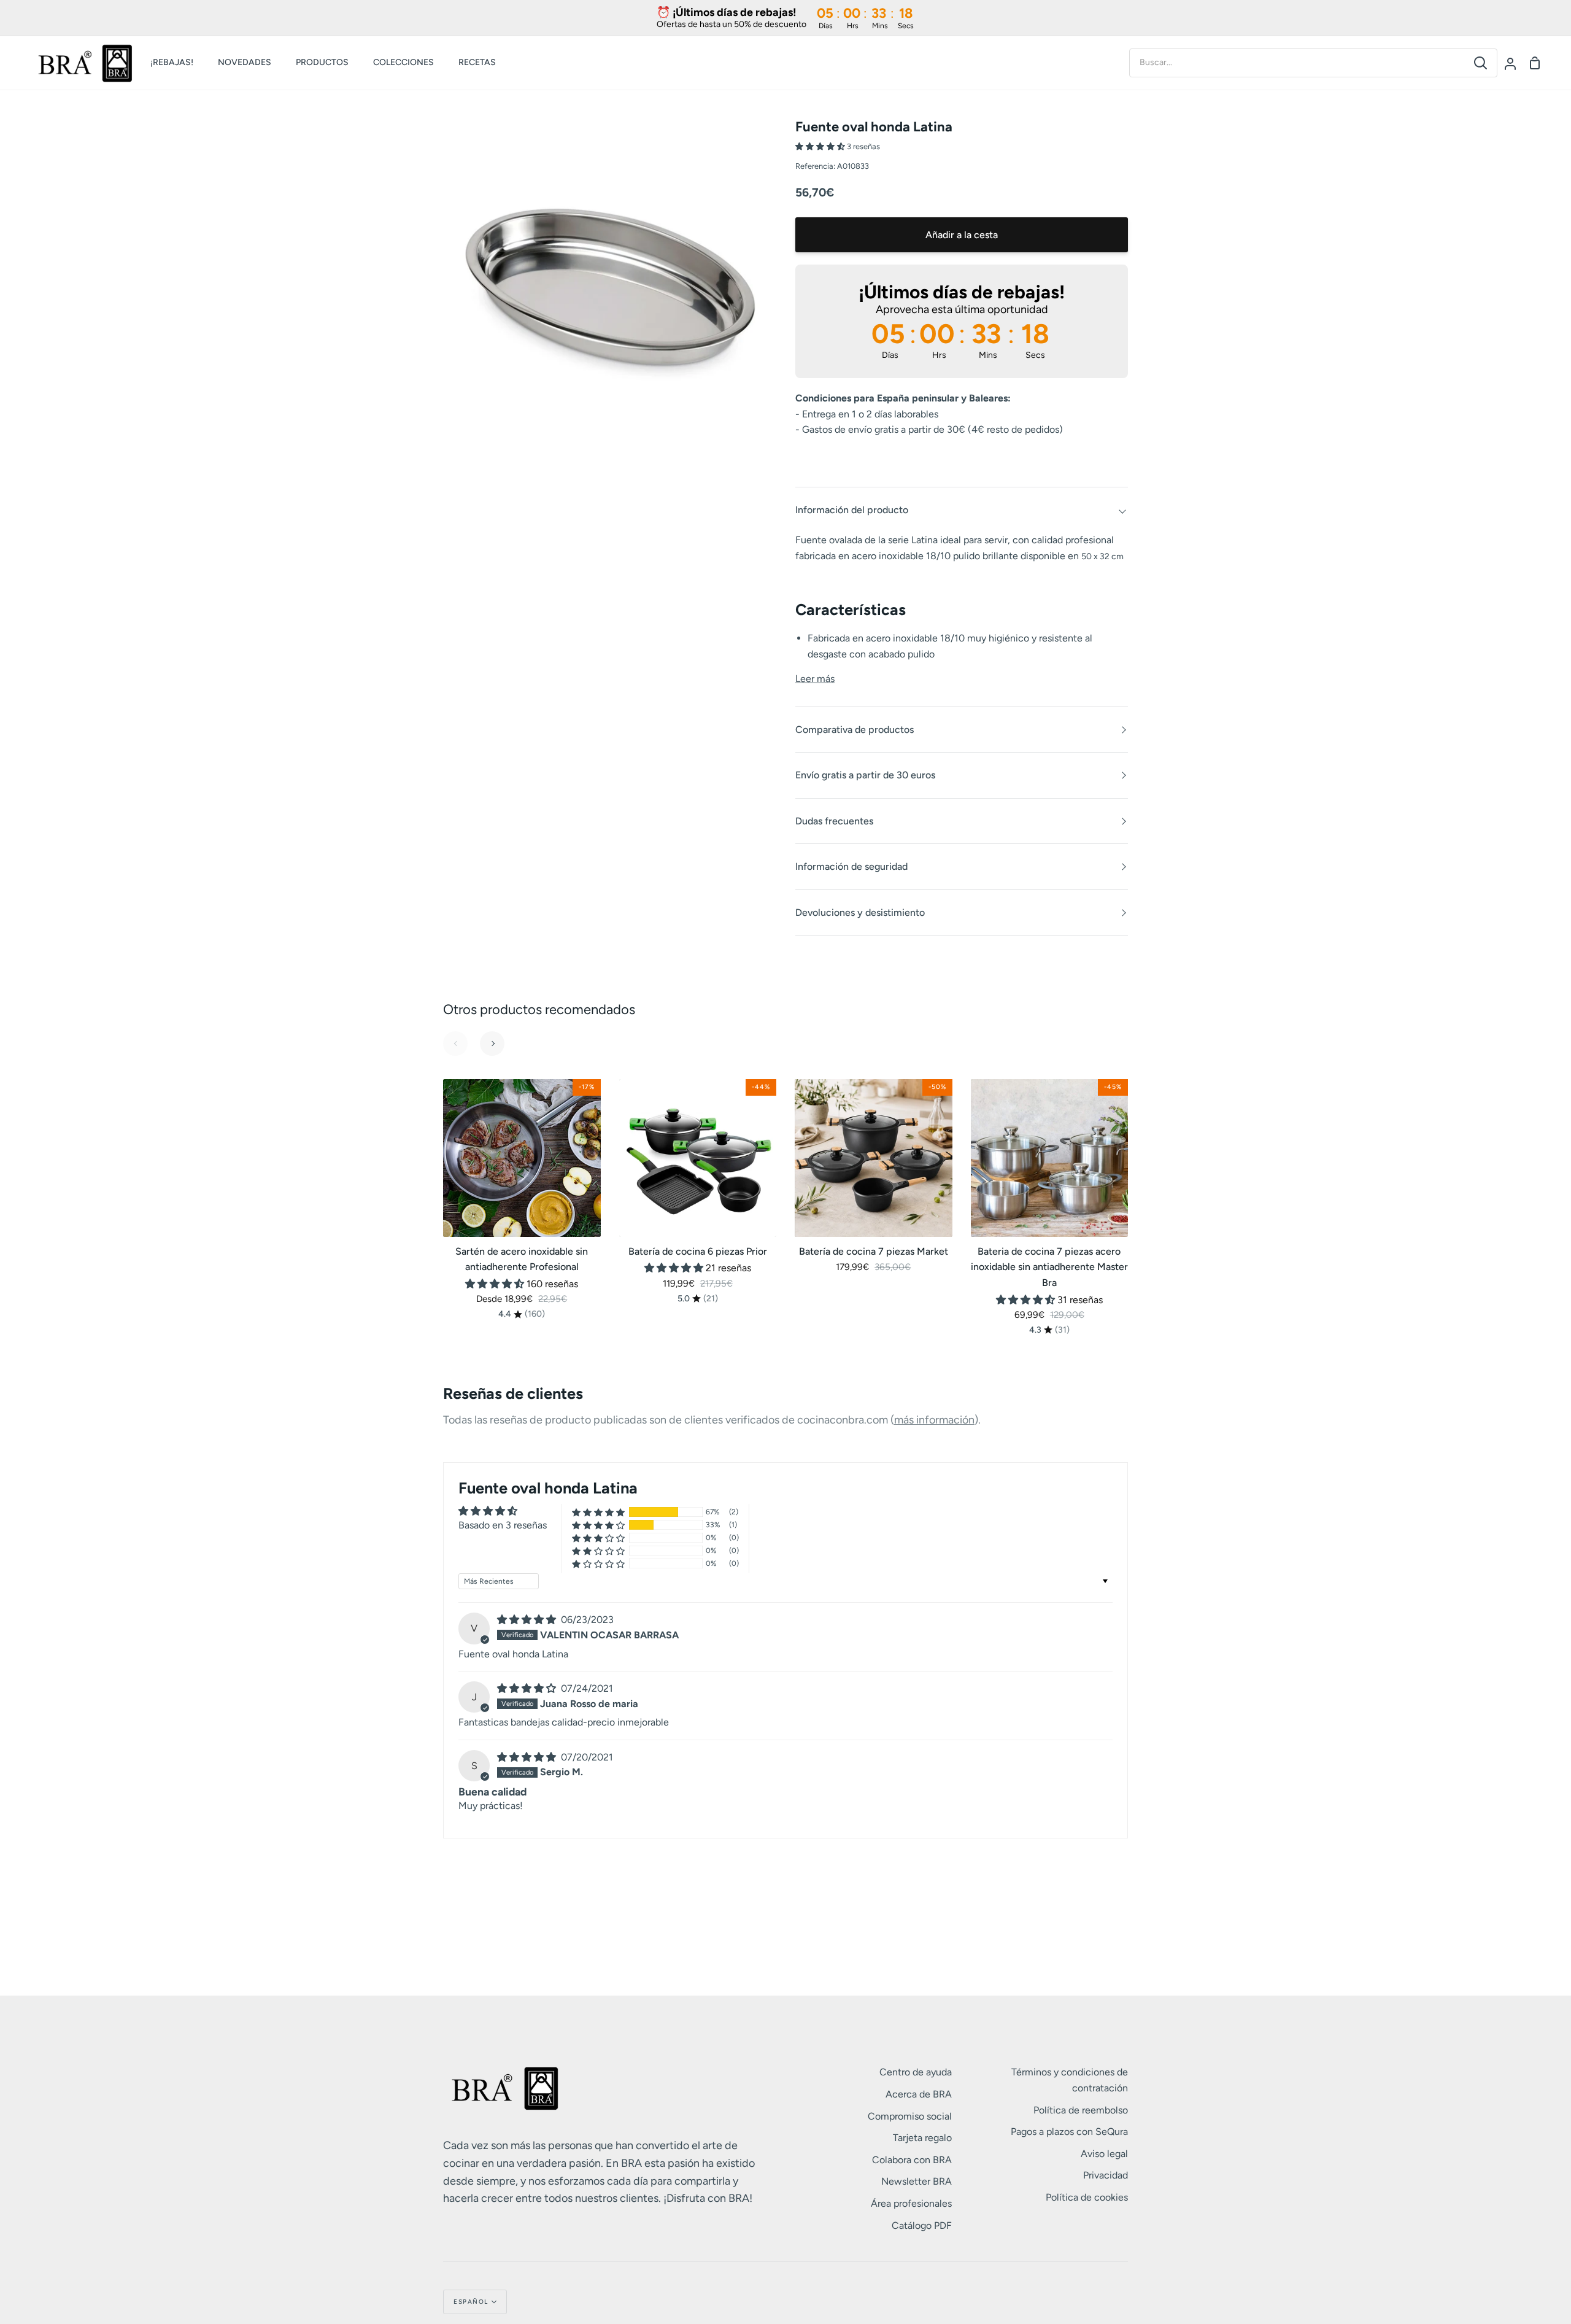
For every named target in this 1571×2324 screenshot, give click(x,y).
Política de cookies (1087, 2197)
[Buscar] (1480, 63)
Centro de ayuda (916, 2072)
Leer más (815, 679)
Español (471, 2302)
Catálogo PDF (922, 2225)
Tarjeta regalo (922, 2138)
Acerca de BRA (919, 2094)
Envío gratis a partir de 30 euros (865, 775)
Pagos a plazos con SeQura (1069, 2132)
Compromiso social (910, 2116)
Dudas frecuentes (834, 821)
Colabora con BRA (912, 2160)
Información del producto (852, 510)
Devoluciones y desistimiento (860, 912)
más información (934, 1420)
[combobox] (1297, 63)
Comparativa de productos (855, 730)
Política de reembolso (1081, 2110)
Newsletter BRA (917, 2181)
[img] (528, 1620)
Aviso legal (1104, 2154)
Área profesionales (911, 2203)
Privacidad (1106, 2175)
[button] (821, 146)
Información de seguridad (851, 866)
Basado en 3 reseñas (503, 1525)
